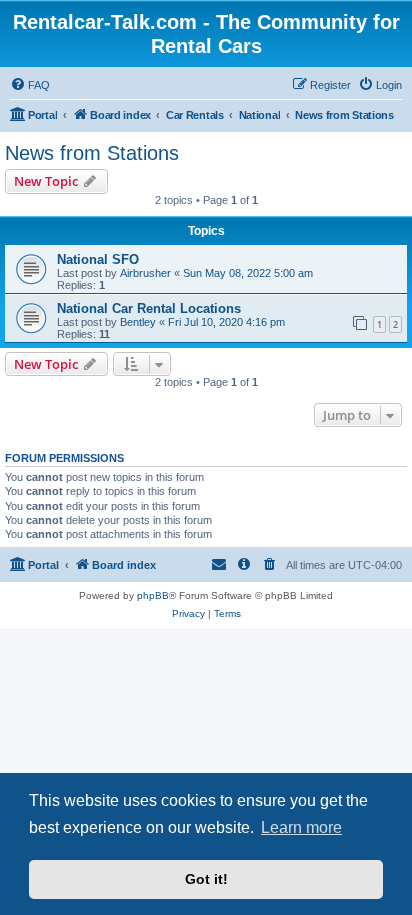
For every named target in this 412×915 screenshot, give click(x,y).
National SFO (98, 259)
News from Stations (92, 153)
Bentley (138, 322)
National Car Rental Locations (149, 308)
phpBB (153, 595)
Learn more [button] (301, 827)
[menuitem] (30, 85)
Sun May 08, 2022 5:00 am (248, 273)
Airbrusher (145, 273)
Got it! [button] (206, 879)
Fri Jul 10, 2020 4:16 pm (226, 322)
